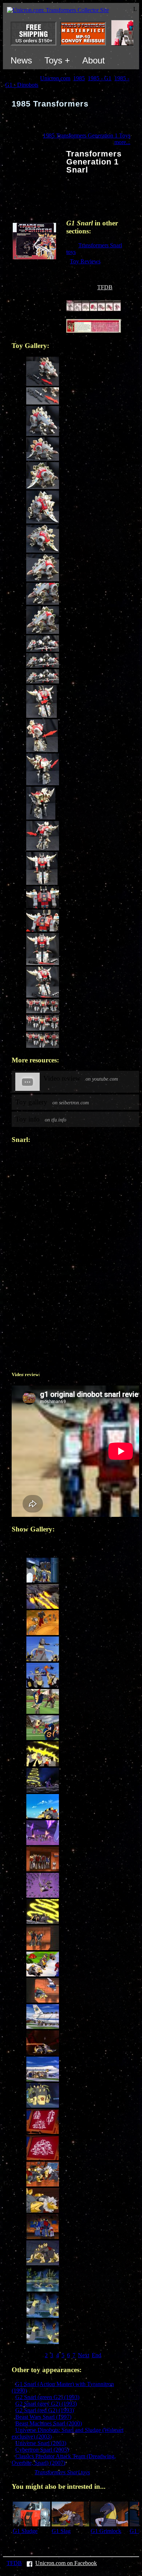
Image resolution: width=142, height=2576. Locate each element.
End (96, 2355)
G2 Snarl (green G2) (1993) (47, 2397)
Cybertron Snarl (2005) (42, 2450)
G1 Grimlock (106, 2531)
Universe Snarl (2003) (41, 2443)
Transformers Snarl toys (62, 2472)
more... (122, 142)
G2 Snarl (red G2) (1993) (45, 2410)
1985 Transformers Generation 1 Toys (87, 135)
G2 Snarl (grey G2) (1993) (46, 2404)
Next (84, 2355)
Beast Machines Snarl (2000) (49, 2423)
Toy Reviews (85, 261)
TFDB (105, 287)
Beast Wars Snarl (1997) (43, 2417)
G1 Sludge (25, 2531)
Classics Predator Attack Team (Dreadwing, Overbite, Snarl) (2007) (64, 2459)
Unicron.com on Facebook (66, 2563)
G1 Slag (61, 2531)
